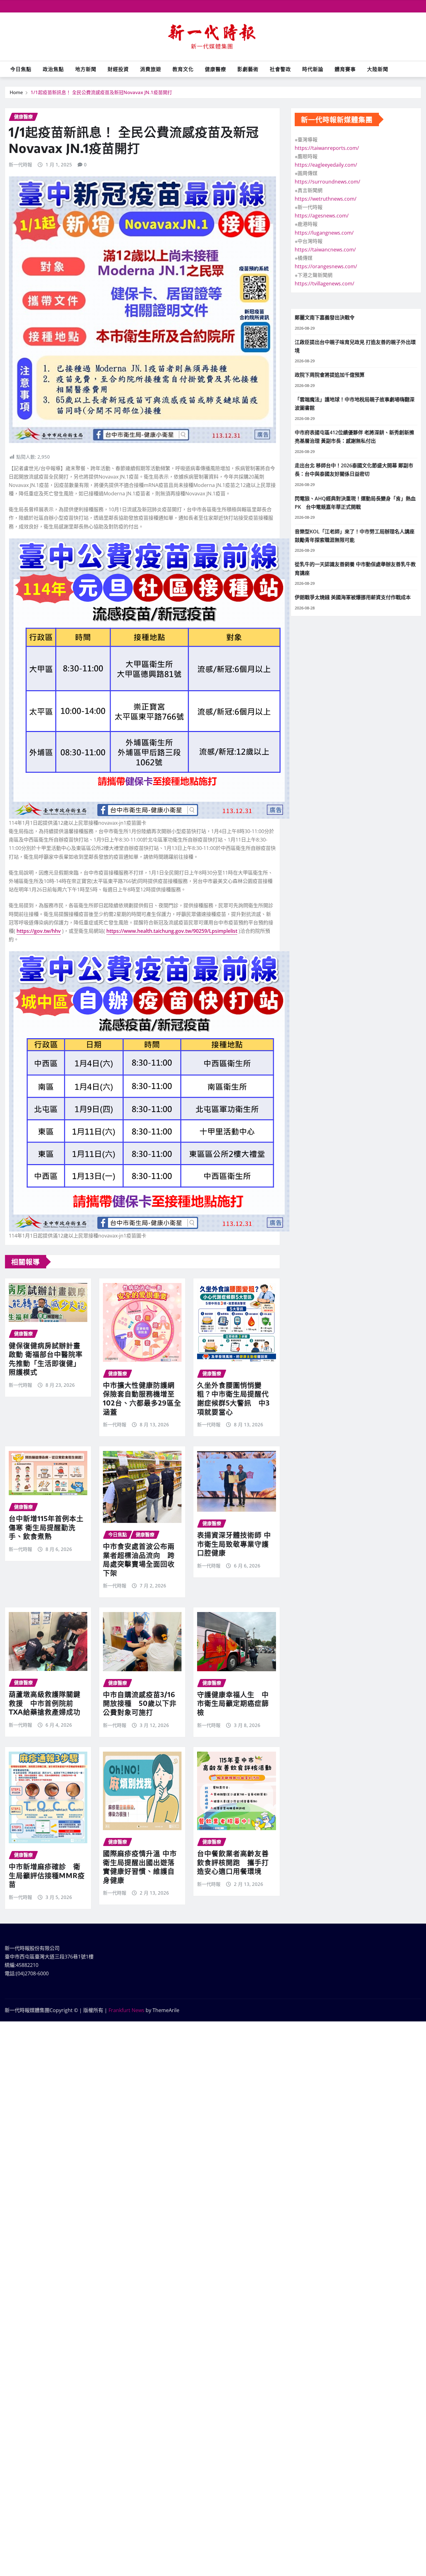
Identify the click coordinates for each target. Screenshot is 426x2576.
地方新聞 (86, 69)
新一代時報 (20, 165)
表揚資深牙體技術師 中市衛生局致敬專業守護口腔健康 (234, 1544)
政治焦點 (53, 69)
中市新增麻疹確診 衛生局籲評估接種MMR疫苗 (47, 1875)
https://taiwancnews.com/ (325, 250)
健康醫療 (215, 69)
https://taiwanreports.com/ (327, 148)
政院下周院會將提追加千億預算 (330, 375)
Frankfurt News (126, 2010)
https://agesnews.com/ (322, 216)
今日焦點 (21, 69)
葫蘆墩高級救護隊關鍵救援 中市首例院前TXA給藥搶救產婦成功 (45, 1703)
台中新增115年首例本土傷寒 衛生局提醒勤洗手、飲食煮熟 (46, 1527)
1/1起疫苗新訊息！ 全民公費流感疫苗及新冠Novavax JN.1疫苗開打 (101, 92)
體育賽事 (345, 69)
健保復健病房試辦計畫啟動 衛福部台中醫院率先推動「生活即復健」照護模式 (46, 1359)
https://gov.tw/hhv (39, 931)
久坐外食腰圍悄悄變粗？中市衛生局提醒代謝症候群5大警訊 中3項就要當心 (233, 1398)
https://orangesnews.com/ (326, 266)
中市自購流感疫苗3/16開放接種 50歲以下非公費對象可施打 (140, 1703)
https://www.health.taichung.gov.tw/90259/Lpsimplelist (172, 931)
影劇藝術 (248, 69)
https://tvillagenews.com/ (324, 284)
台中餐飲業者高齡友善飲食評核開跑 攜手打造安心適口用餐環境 (233, 1862)
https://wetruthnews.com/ (326, 199)
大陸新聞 (378, 69)
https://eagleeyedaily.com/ (326, 165)
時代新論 (313, 69)
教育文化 (183, 69)
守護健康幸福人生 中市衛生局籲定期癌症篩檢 (233, 1703)
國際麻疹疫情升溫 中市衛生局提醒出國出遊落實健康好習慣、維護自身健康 (140, 1867)
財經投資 (118, 69)
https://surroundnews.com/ (327, 182)
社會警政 (280, 69)
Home (16, 92)
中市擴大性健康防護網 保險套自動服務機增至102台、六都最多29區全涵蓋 (142, 1398)
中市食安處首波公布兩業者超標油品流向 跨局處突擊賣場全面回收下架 (139, 1559)
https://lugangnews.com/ (324, 233)
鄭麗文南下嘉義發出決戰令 (325, 317)
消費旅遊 (151, 69)
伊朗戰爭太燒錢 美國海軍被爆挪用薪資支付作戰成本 (353, 597)
